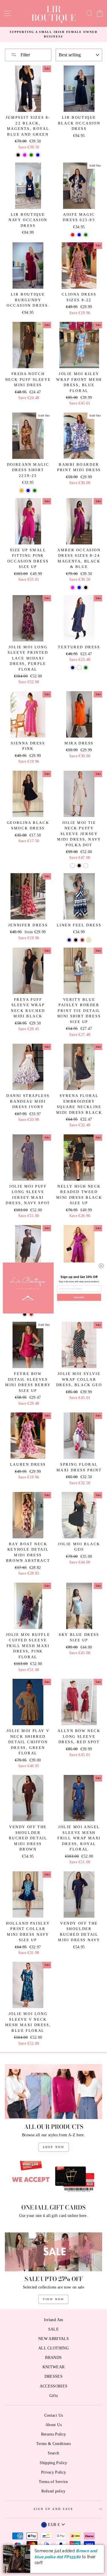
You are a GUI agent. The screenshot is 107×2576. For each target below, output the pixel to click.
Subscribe (79, 1297)
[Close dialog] (101, 1266)
